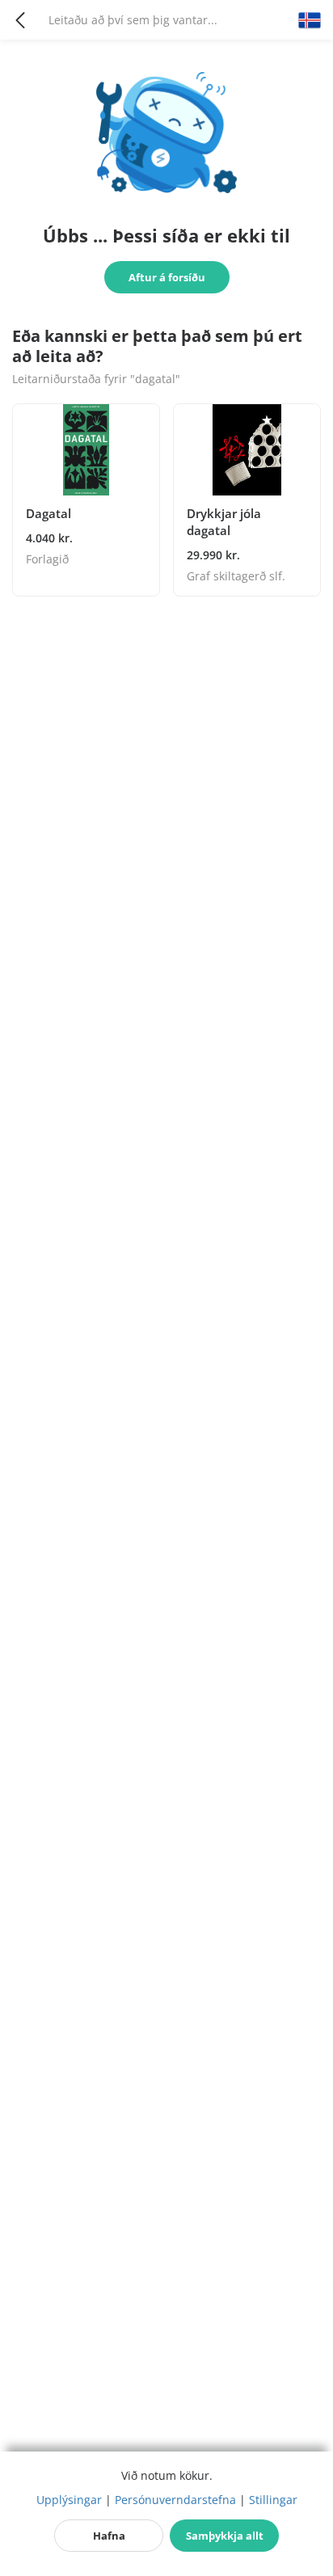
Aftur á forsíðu (167, 277)
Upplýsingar (69, 2500)
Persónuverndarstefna (175, 2500)
